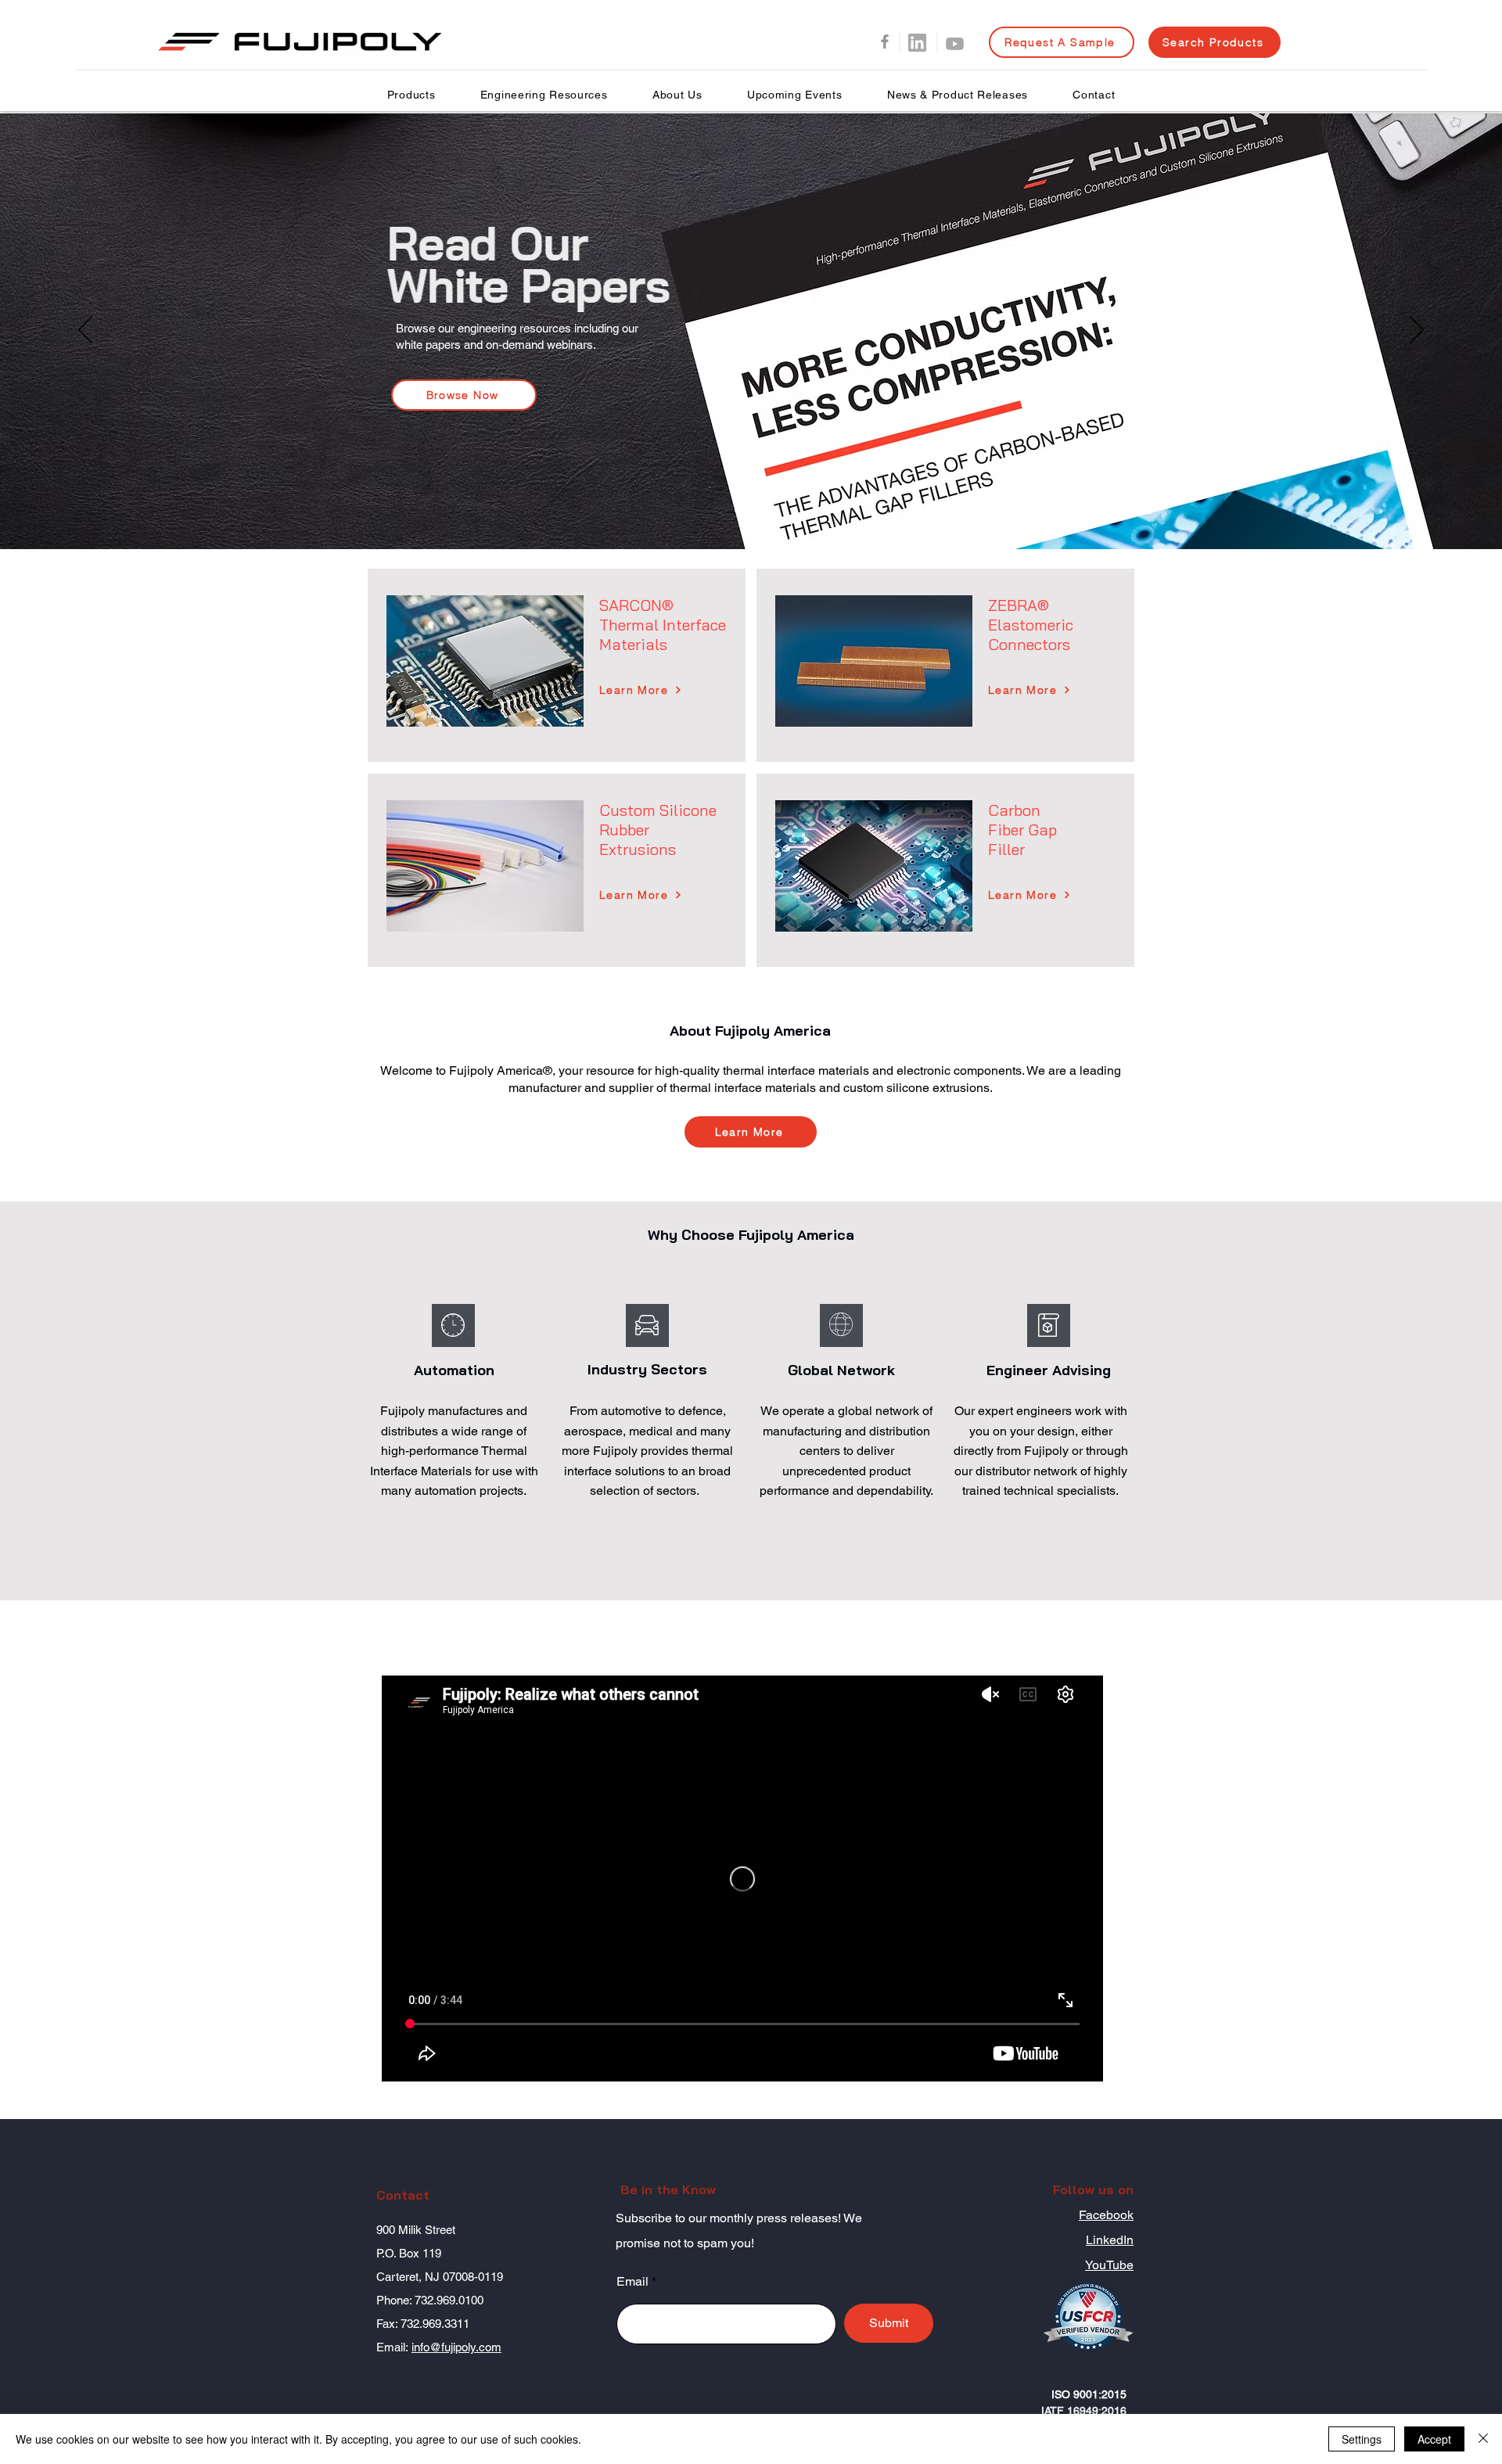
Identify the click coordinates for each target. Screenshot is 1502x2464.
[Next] (1417, 331)
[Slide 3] (765, 510)
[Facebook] (885, 41)
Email (632, 2282)
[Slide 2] (751, 510)
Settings (1362, 2439)
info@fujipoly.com (456, 2347)
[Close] (1483, 2439)
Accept (1434, 2439)
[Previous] (85, 331)
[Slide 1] (737, 510)
